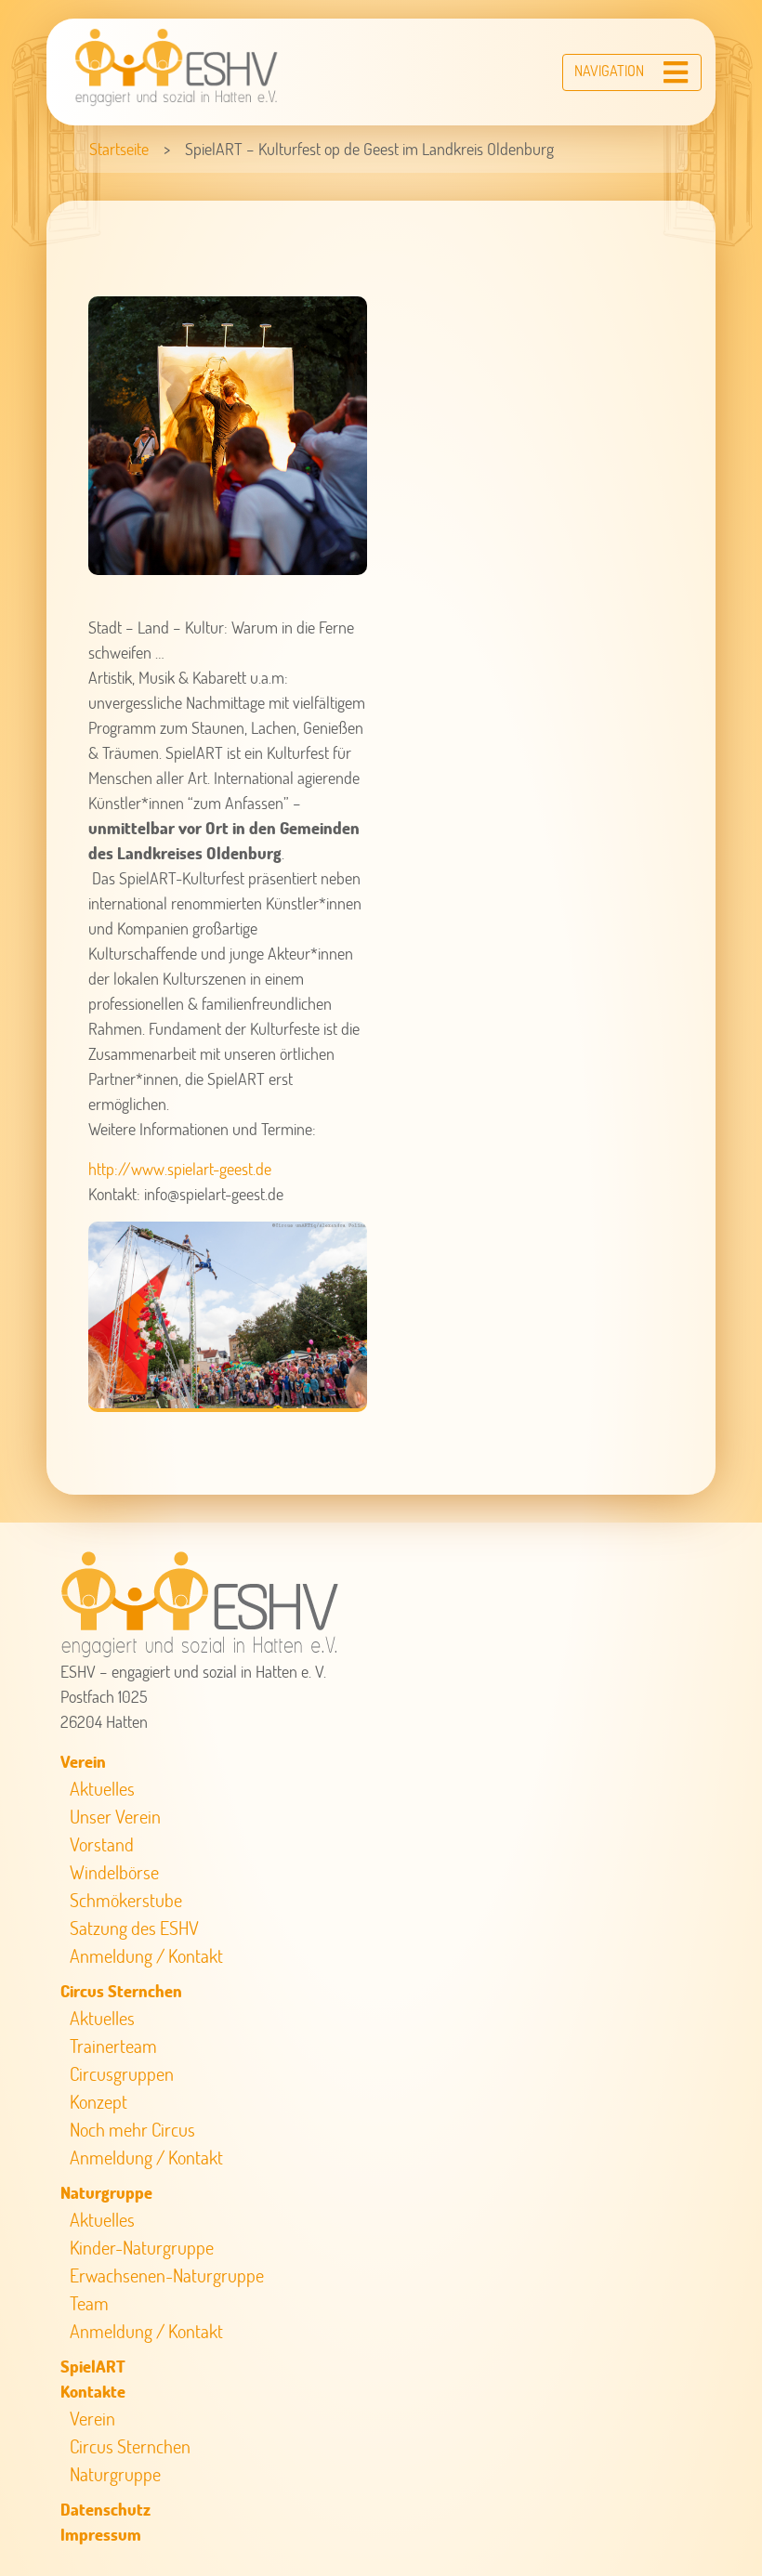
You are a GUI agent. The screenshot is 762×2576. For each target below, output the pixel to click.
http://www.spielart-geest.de (180, 1169)
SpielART (93, 2366)
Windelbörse (114, 1872)
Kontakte (93, 2391)
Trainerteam (113, 2046)
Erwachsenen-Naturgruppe (167, 2275)
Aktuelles (102, 1788)
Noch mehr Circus (132, 2129)
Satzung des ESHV (134, 1928)
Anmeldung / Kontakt (146, 1955)
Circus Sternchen (121, 1991)
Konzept (99, 2101)
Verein (83, 1761)
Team (89, 2303)
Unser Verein (115, 1816)
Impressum (101, 2534)
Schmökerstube (126, 1900)
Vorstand (102, 1844)
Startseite (119, 149)
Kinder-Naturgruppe (142, 2247)
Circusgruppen (122, 2073)
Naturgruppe (106, 2192)
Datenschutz (105, 2509)
